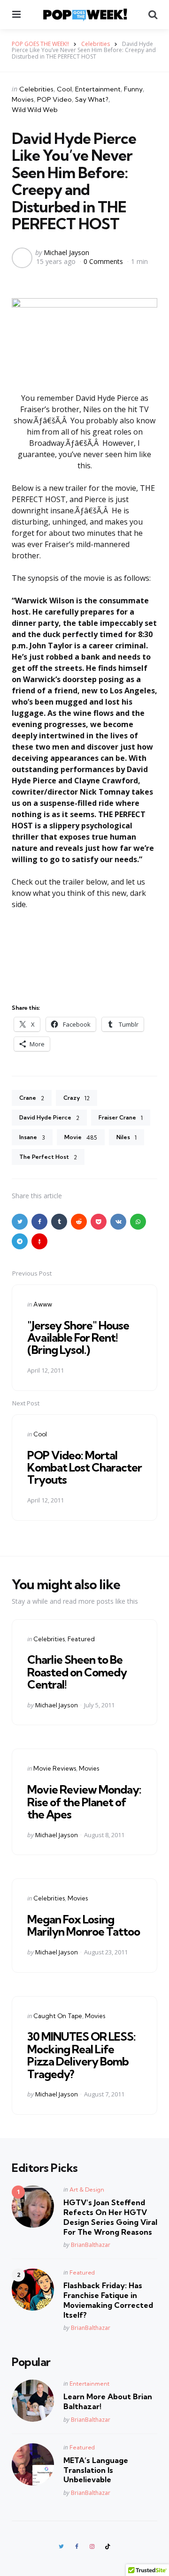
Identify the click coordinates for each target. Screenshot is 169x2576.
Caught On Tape (58, 2016)
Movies (23, 99)
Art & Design (87, 2189)
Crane (32, 1098)
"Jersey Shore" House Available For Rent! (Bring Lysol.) (78, 1338)
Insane (32, 1137)
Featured (81, 1639)
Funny (133, 89)
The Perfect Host (48, 1157)
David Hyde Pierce (49, 1118)
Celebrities (36, 89)
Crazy (77, 1098)
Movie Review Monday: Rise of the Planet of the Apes (84, 1802)
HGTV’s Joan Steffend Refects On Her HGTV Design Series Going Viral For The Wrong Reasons (110, 2217)
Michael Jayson (66, 252)
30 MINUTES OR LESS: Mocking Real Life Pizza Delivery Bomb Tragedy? (81, 2055)
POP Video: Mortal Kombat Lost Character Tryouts (84, 1468)
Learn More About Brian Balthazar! (108, 2401)
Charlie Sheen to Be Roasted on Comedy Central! (77, 1672)
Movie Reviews (55, 1768)
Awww (43, 1304)
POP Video (54, 99)
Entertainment (98, 89)
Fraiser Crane (121, 1118)
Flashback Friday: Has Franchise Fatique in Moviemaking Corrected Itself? (108, 2300)
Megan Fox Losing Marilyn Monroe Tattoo (84, 1925)
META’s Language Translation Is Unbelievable (96, 2470)
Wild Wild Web (35, 110)
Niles (127, 1137)
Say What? (92, 99)
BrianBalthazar (91, 2245)
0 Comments (104, 261)
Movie (81, 1137)
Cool (64, 89)
